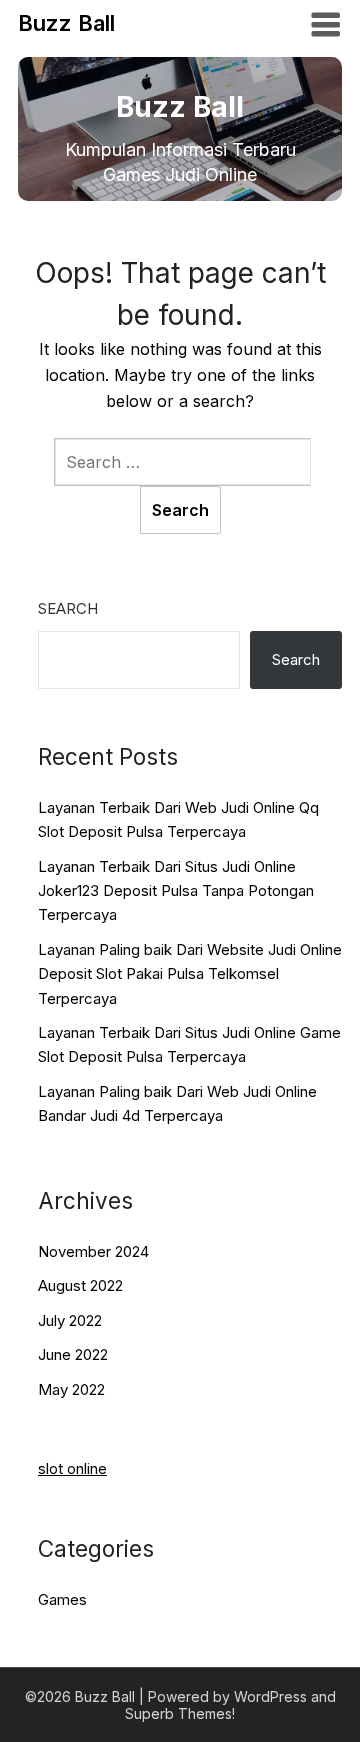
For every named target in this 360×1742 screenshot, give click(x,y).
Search (68, 608)
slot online (72, 1468)
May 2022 (71, 1389)
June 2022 (73, 1354)
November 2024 (93, 1251)
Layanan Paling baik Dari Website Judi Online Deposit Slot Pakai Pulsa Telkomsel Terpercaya (190, 974)
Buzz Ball (66, 23)
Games (62, 1599)
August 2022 (80, 1285)
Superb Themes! (180, 1713)
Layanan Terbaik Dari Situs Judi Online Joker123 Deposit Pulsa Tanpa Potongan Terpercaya (176, 891)
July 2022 (70, 1320)
